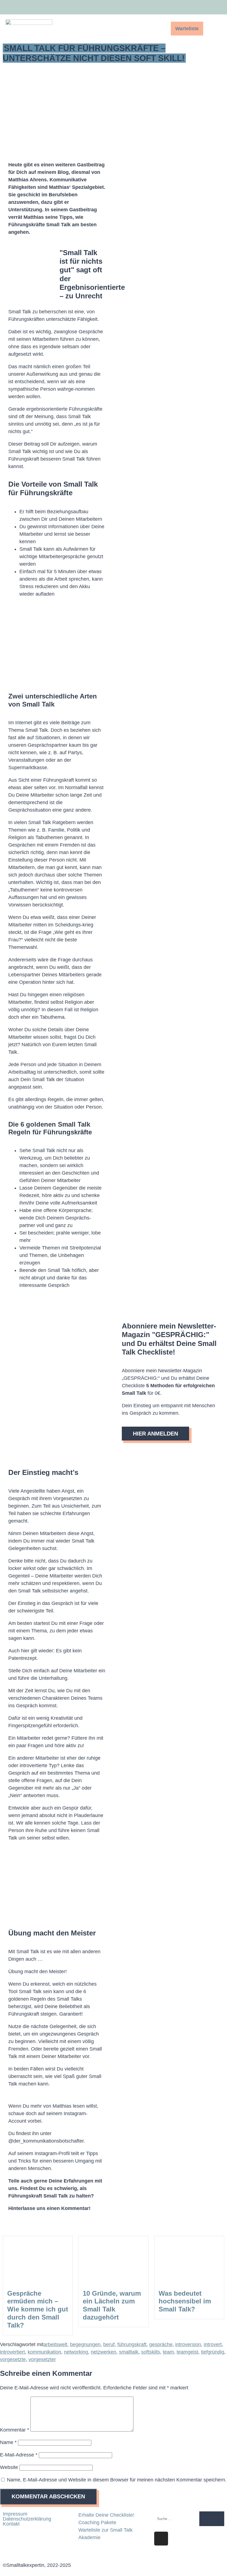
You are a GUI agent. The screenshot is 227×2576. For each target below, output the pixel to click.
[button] (150, 29)
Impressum (15, 2514)
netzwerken (104, 2352)
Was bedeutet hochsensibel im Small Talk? (185, 2301)
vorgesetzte (13, 2359)
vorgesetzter (42, 2359)
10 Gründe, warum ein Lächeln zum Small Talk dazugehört (112, 2305)
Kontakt (11, 2524)
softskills (151, 2352)
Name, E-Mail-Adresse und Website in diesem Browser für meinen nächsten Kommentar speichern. (117, 2480)
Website (9, 2467)
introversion (188, 2344)
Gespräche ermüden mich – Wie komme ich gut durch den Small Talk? (38, 2309)
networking (76, 2352)
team (168, 2352)
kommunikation (44, 2352)
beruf (109, 2344)
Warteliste (187, 29)
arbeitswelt (55, 2344)
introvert (213, 2344)
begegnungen (85, 2344)
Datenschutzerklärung (27, 2519)
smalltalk (129, 2352)
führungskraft (132, 2344)
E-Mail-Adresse (19, 2455)
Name (8, 2442)
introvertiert (12, 2352)
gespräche (161, 2344)
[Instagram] (210, 8)
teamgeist (187, 2352)
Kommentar (15, 2430)
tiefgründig (213, 2352)
